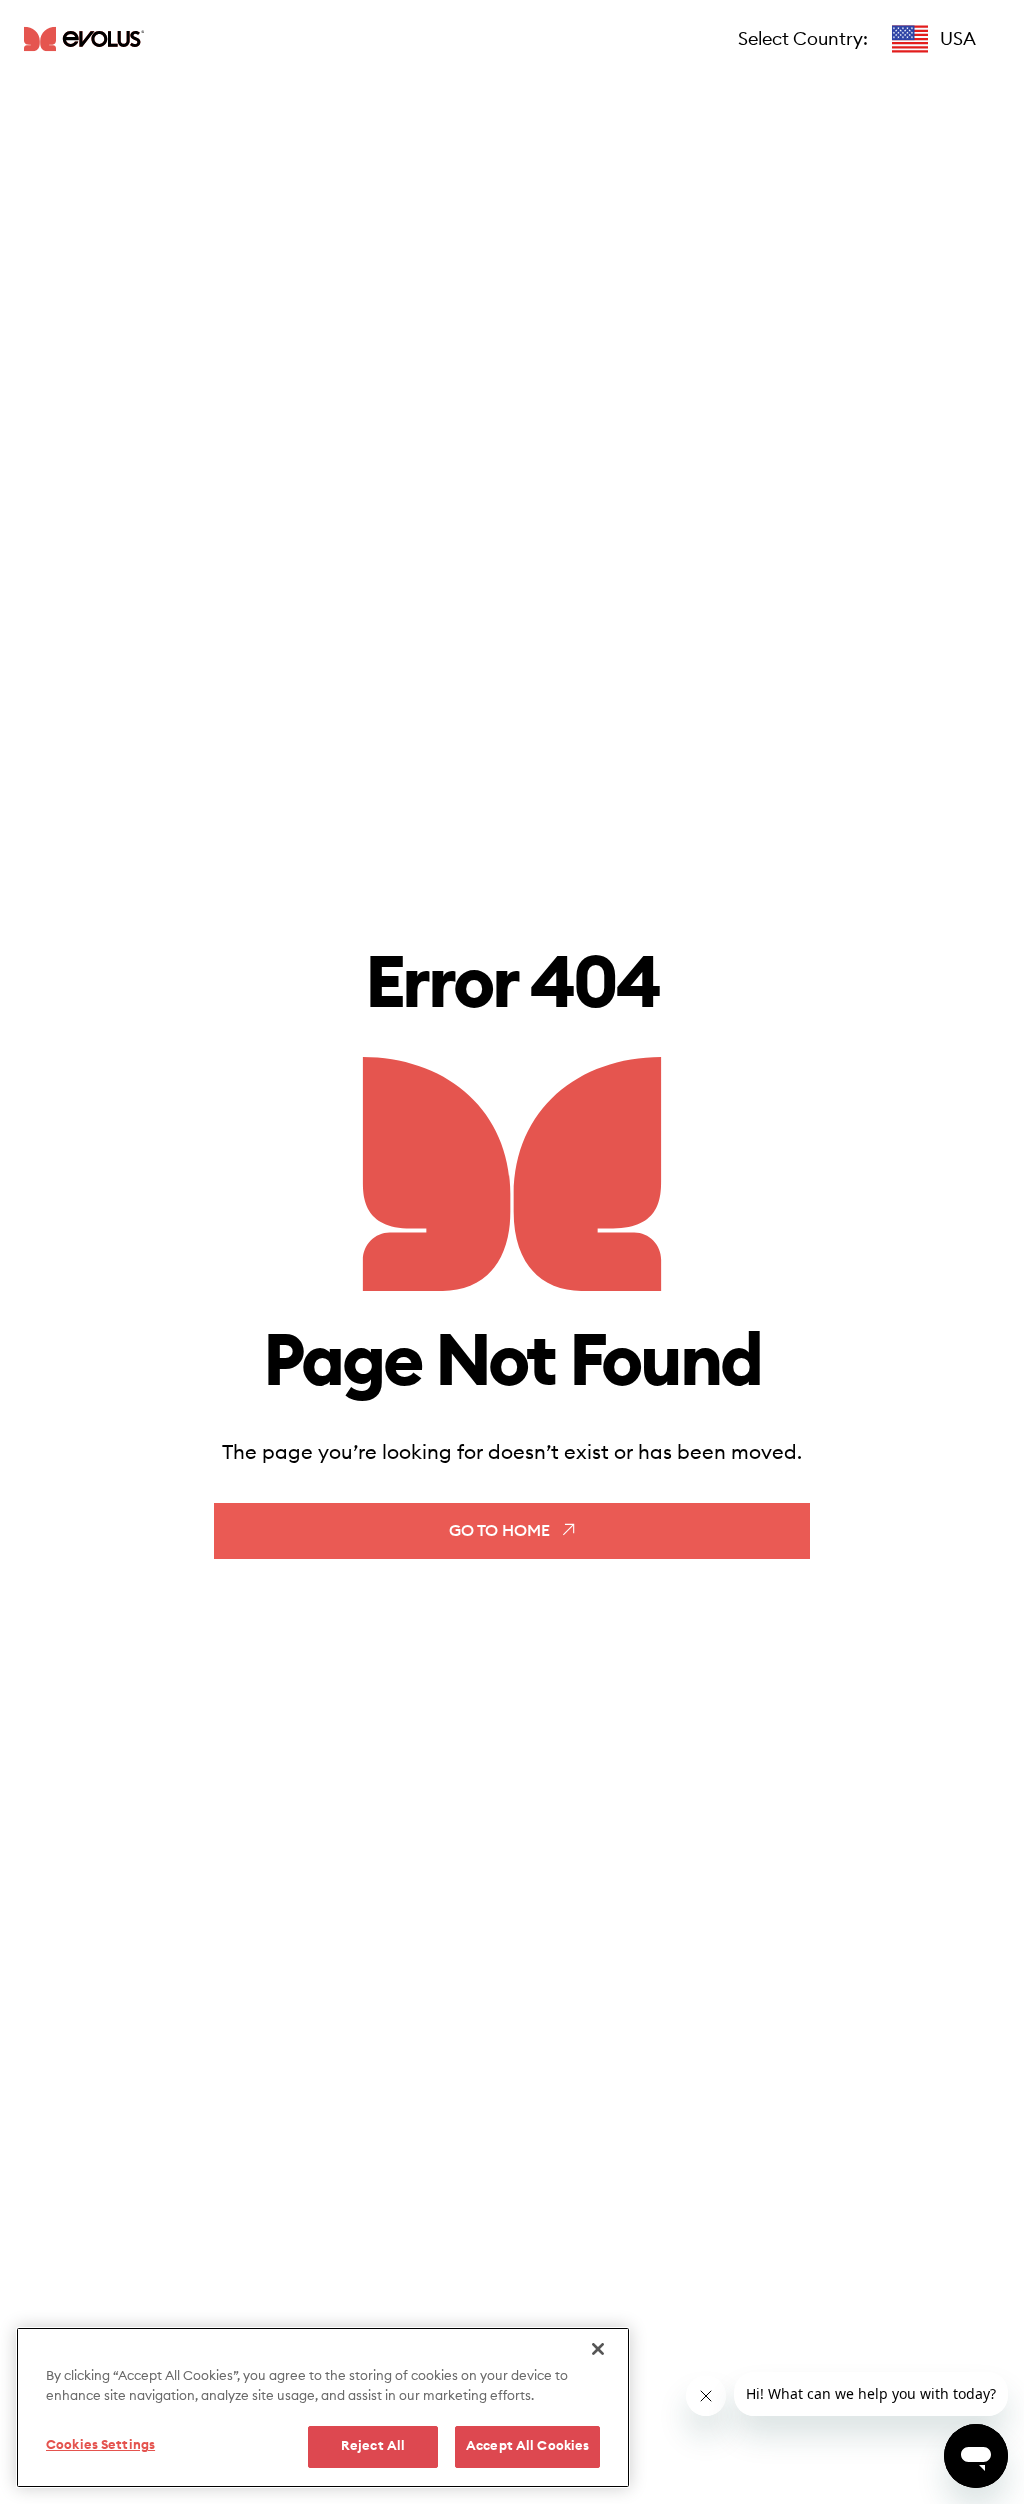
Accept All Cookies (527, 2446)
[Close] (598, 2349)
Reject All (373, 2446)
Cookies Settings (100, 2445)
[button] (934, 39)
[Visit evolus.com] (84, 38)
